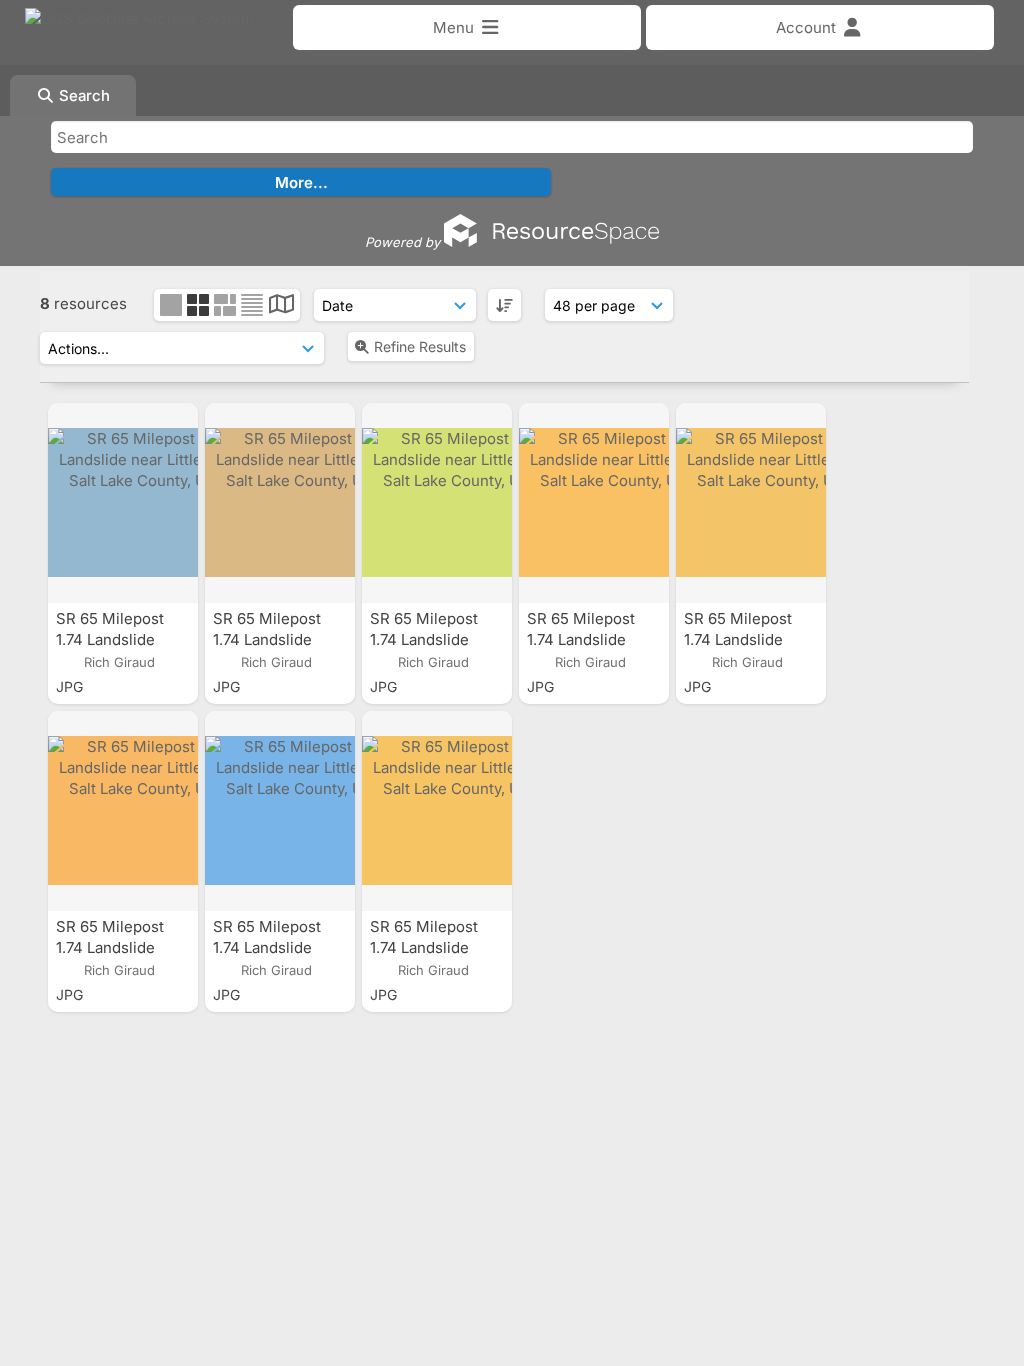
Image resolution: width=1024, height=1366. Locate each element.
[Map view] (281, 306)
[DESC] (504, 305)
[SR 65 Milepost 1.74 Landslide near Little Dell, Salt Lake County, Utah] (123, 503)
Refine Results (420, 346)
